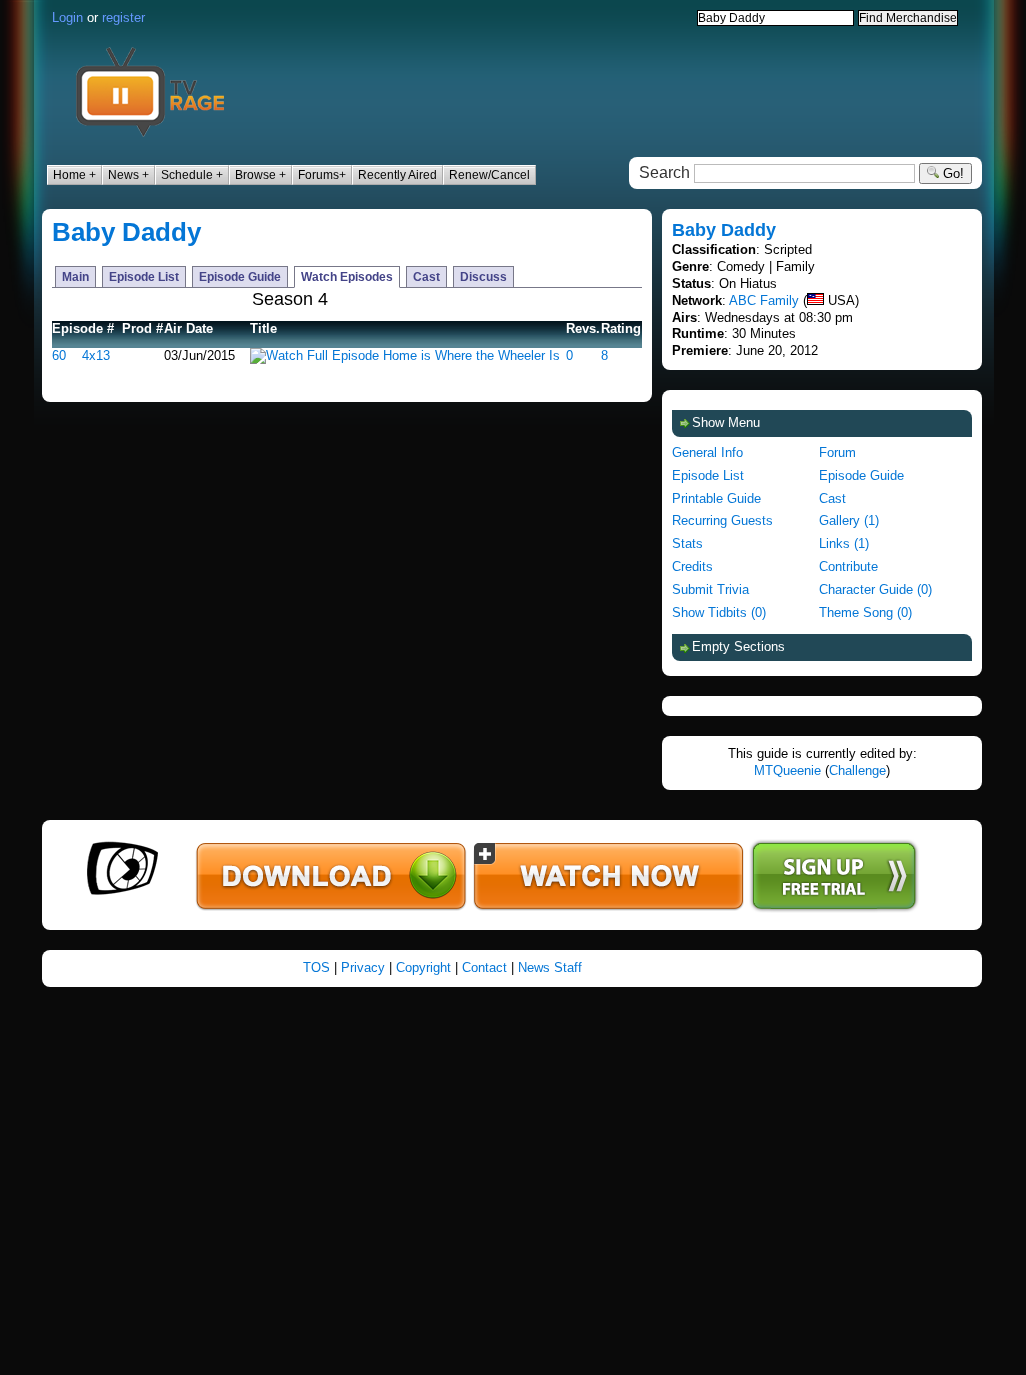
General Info (707, 452)
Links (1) (844, 543)
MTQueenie (787, 770)
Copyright (423, 967)
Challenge (857, 770)
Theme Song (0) (865, 612)
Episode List (144, 277)
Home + (74, 175)
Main (75, 277)
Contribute (848, 566)
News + (128, 175)
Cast (426, 277)
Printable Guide (716, 498)
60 (59, 355)
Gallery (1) (849, 520)
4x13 (96, 355)
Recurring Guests (722, 520)
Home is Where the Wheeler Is (471, 355)
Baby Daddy (126, 232)
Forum (837, 452)
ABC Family (764, 300)
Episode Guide (240, 277)
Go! (951, 173)
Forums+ (322, 175)
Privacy (363, 967)
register (123, 17)
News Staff (550, 967)
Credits (692, 566)
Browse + (260, 175)
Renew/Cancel (489, 175)
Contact (484, 967)
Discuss (483, 277)
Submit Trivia (710, 589)
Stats (687, 543)
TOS (316, 967)
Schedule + (192, 175)
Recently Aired (397, 175)
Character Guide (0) (875, 589)
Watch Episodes (347, 277)
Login (67, 17)
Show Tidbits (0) (719, 612)
